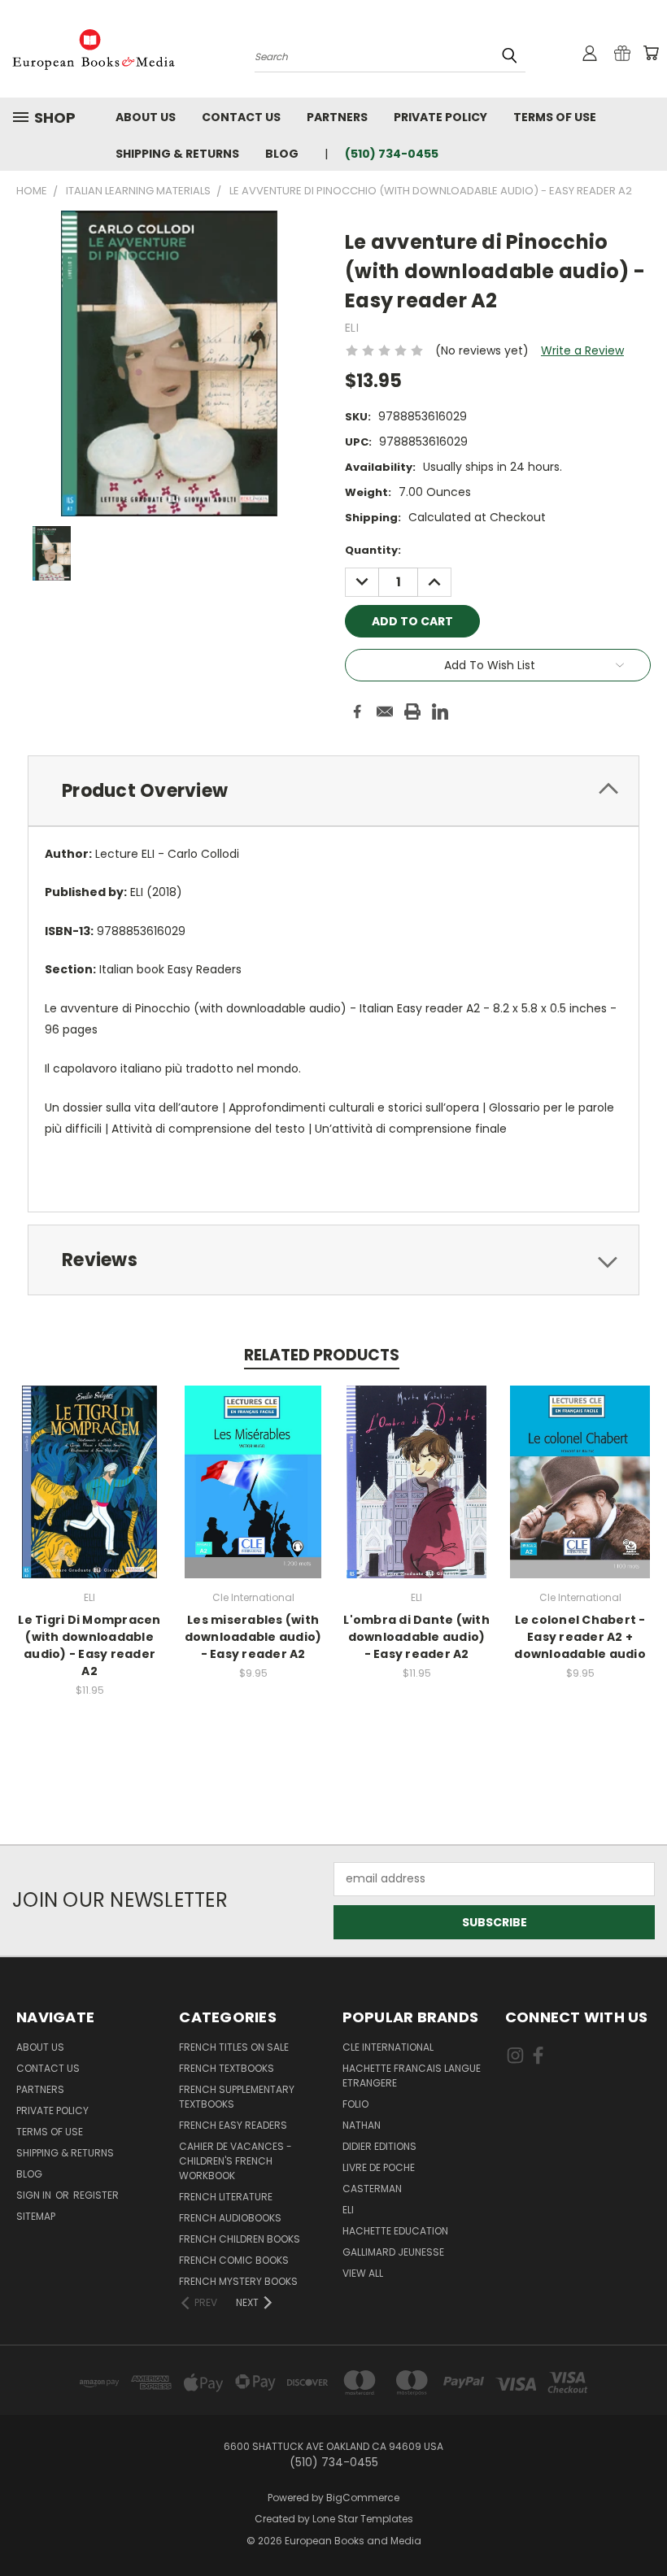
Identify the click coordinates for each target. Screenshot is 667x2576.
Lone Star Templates (363, 2519)
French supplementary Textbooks (237, 2097)
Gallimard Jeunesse (393, 2252)
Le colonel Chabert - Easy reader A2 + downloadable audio (580, 1637)
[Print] (412, 711)
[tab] (333, 791)
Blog (282, 154)
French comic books (234, 2260)
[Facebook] (357, 711)
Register (96, 2195)
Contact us (241, 117)
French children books (240, 2239)
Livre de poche (379, 2167)
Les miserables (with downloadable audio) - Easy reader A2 (253, 1637)
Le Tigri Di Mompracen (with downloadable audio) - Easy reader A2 (89, 1645)
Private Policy (440, 117)
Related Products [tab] (322, 1355)
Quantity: (373, 550)
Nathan (362, 2125)
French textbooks (227, 2068)
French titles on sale (234, 2047)
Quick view (89, 1465)
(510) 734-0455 (392, 154)
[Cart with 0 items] (651, 53)
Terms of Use (555, 117)
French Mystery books (238, 2281)
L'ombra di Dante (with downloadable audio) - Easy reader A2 (416, 1637)
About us (146, 117)
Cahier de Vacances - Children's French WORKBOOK (235, 2161)
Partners (337, 117)
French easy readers (233, 2125)
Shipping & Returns (177, 154)
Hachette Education (395, 2231)
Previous (642, 2525)
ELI (348, 2210)
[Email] (385, 711)
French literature (226, 2197)
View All (363, 2273)
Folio (355, 2104)
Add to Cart (90, 1495)
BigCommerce (363, 2498)
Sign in (35, 2195)
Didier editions (379, 2146)
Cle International (388, 2047)
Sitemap (36, 2216)
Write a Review (582, 350)
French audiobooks (230, 2218)
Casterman (372, 2189)
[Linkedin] (440, 711)
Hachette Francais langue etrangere (412, 2076)
